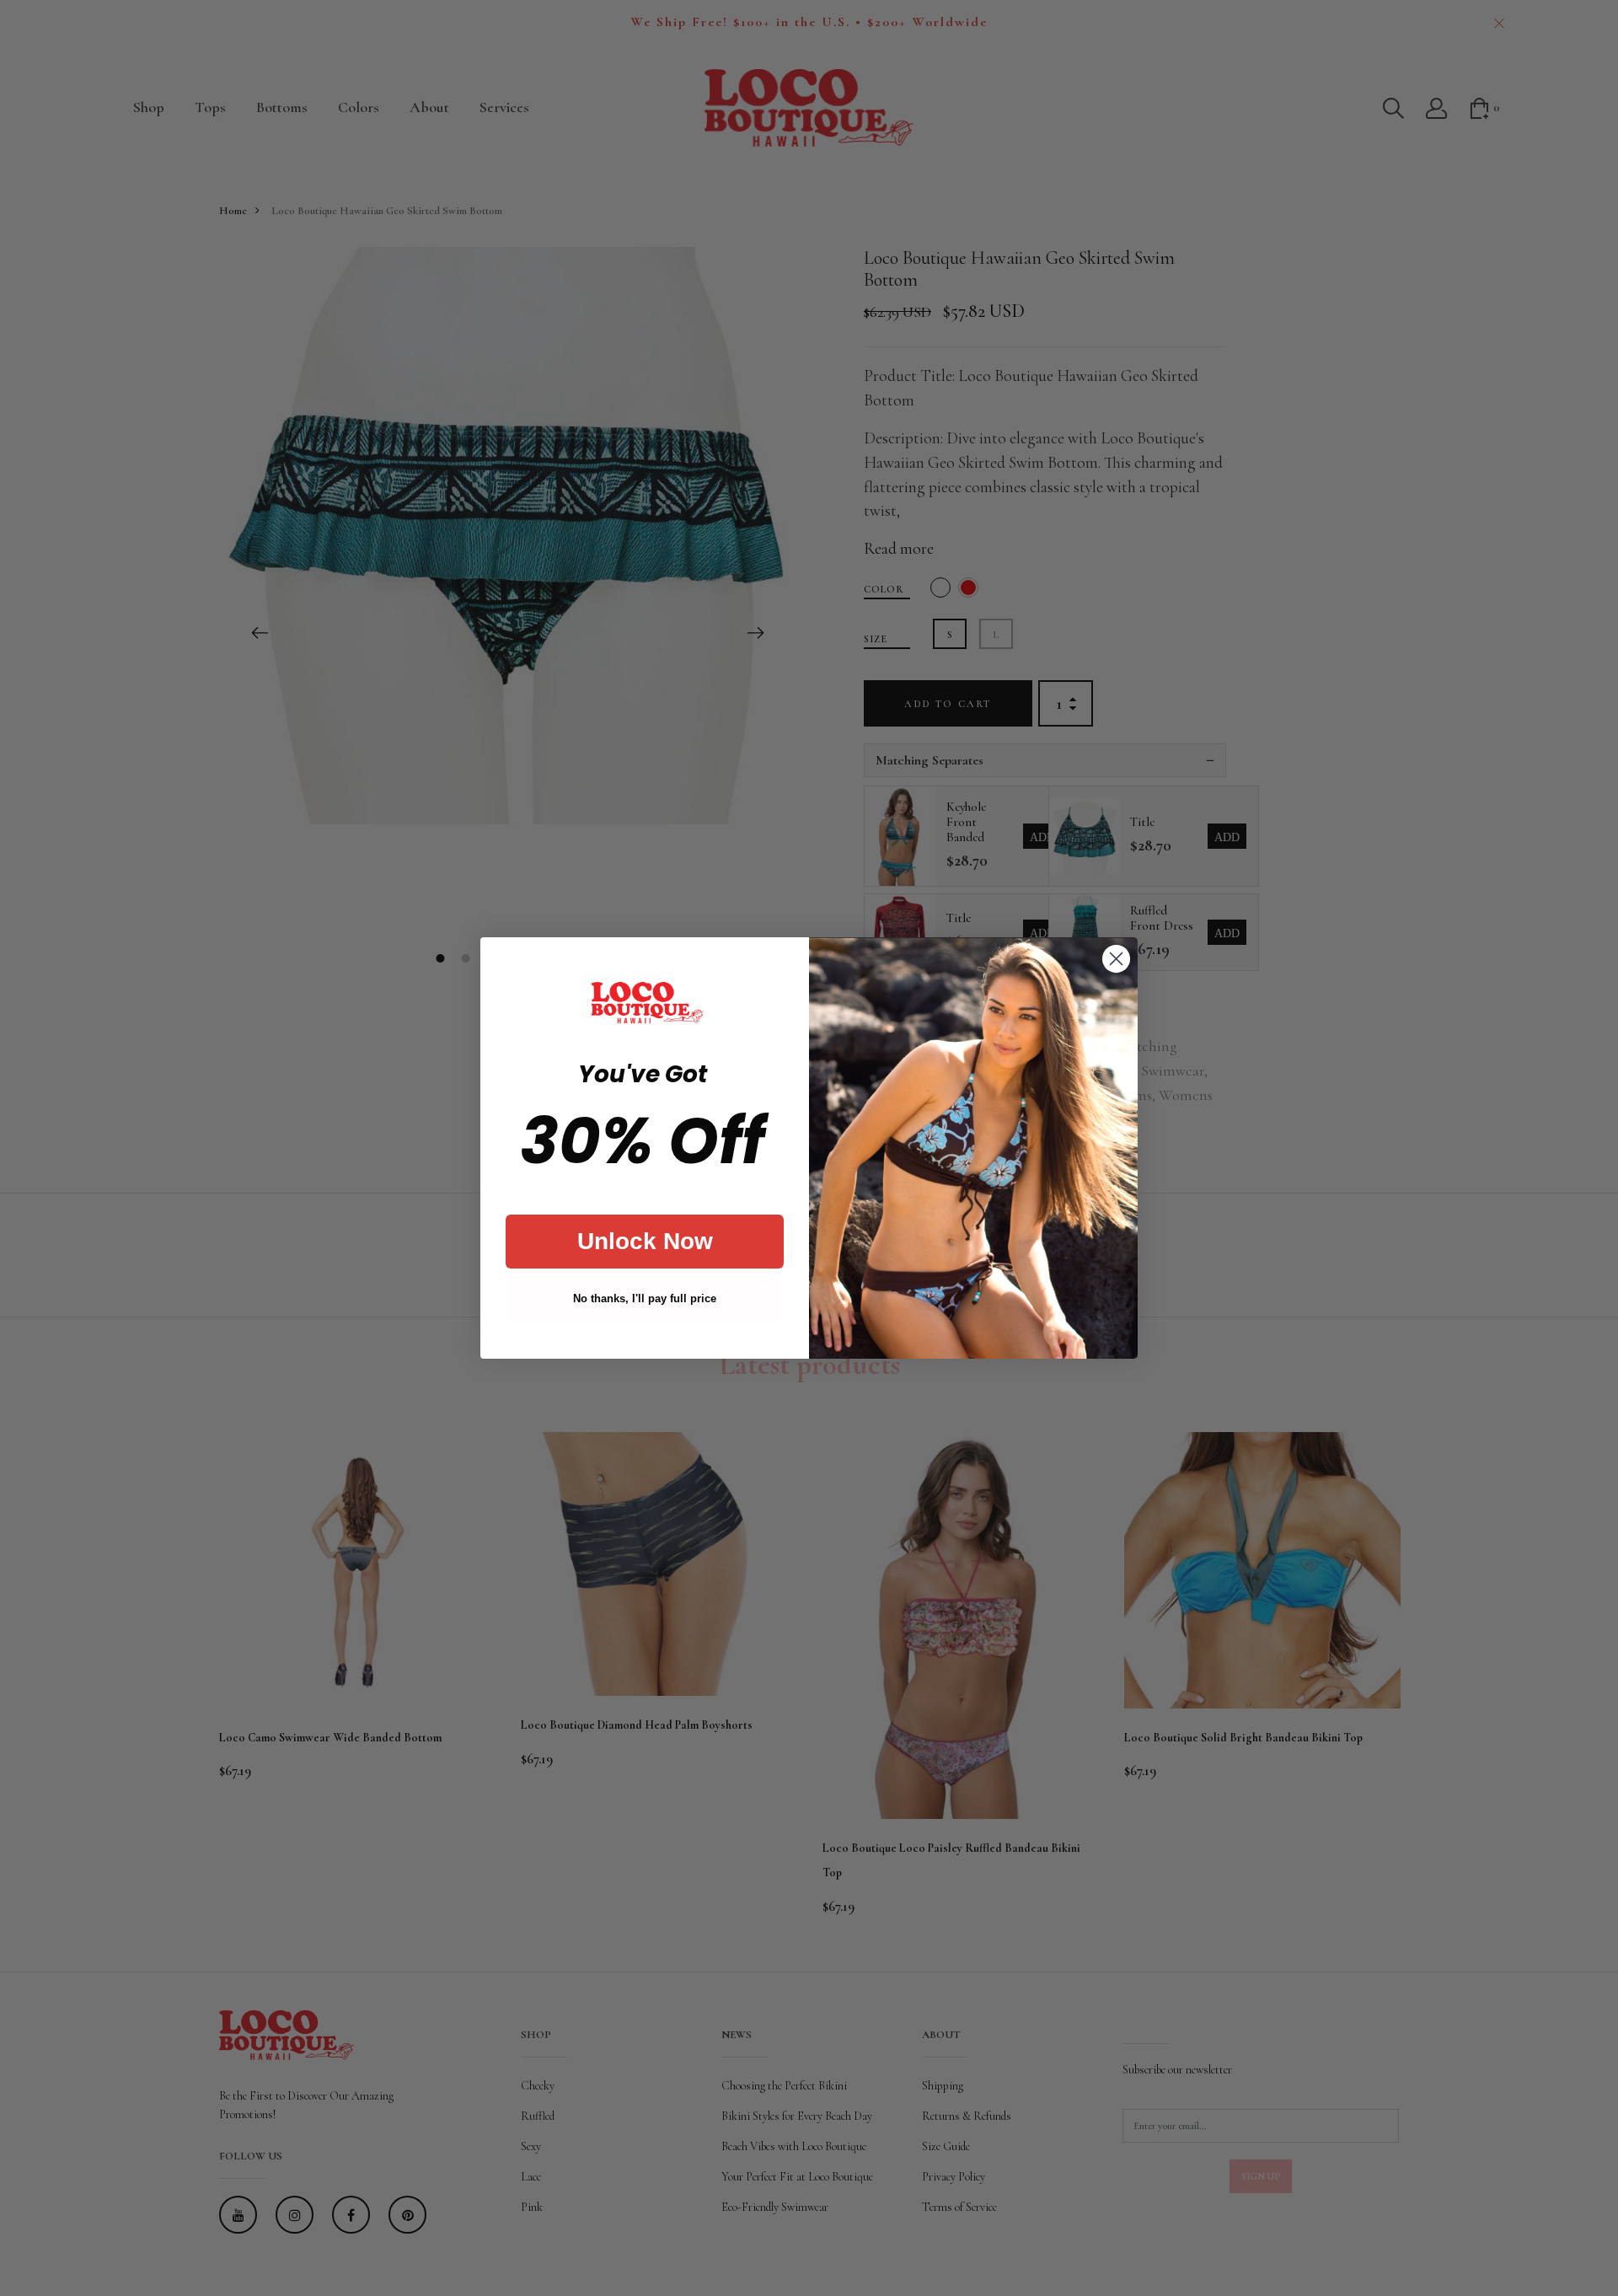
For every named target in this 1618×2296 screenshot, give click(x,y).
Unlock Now (645, 1241)
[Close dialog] (1116, 959)
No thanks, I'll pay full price (645, 1298)
